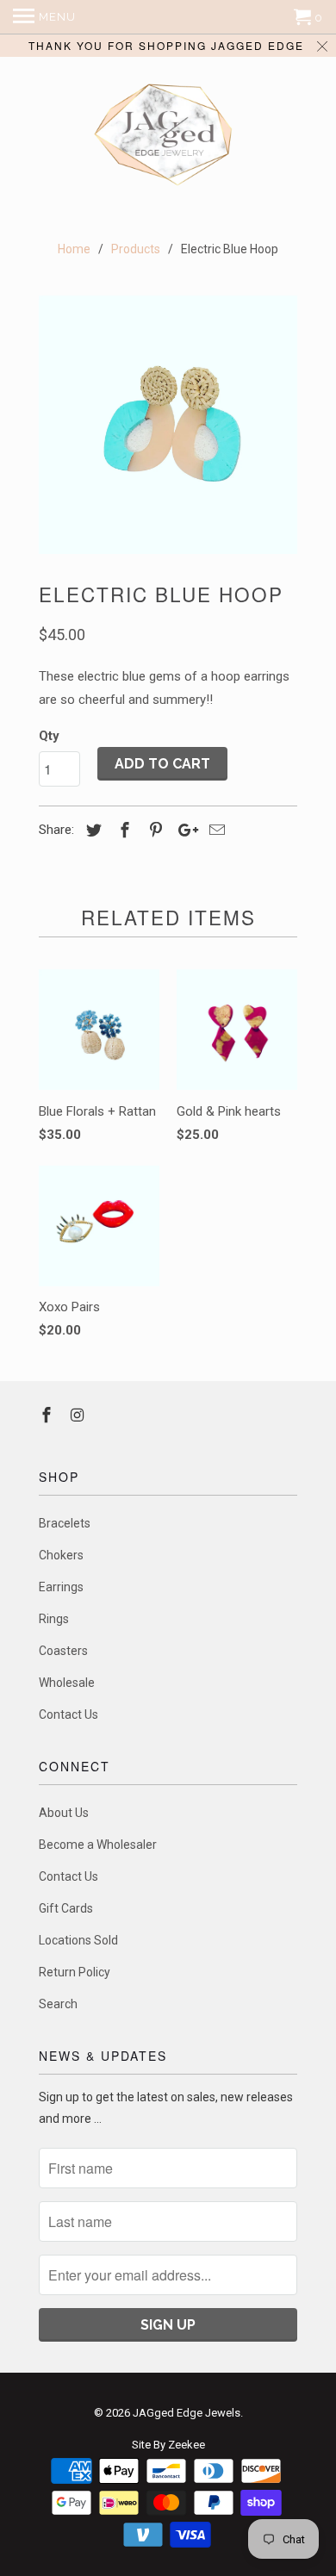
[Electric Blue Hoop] (168, 425)
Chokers (61, 1555)
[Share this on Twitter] (91, 830)
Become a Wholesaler (98, 1845)
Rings (54, 1619)
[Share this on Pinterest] (153, 830)
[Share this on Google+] (184, 830)
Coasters (63, 1651)
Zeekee (187, 2445)
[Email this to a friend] (215, 830)
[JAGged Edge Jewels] (168, 137)
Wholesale (67, 1683)
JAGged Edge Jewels (187, 2413)
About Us (64, 1813)
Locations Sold (78, 1940)
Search (58, 2004)
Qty (49, 736)
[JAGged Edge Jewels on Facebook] (48, 1415)
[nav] (44, 17)
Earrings (61, 1587)
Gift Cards (66, 1908)
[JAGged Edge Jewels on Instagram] (79, 1415)
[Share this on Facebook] (122, 830)
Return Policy (75, 1972)
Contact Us (68, 1714)
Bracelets (65, 1523)
